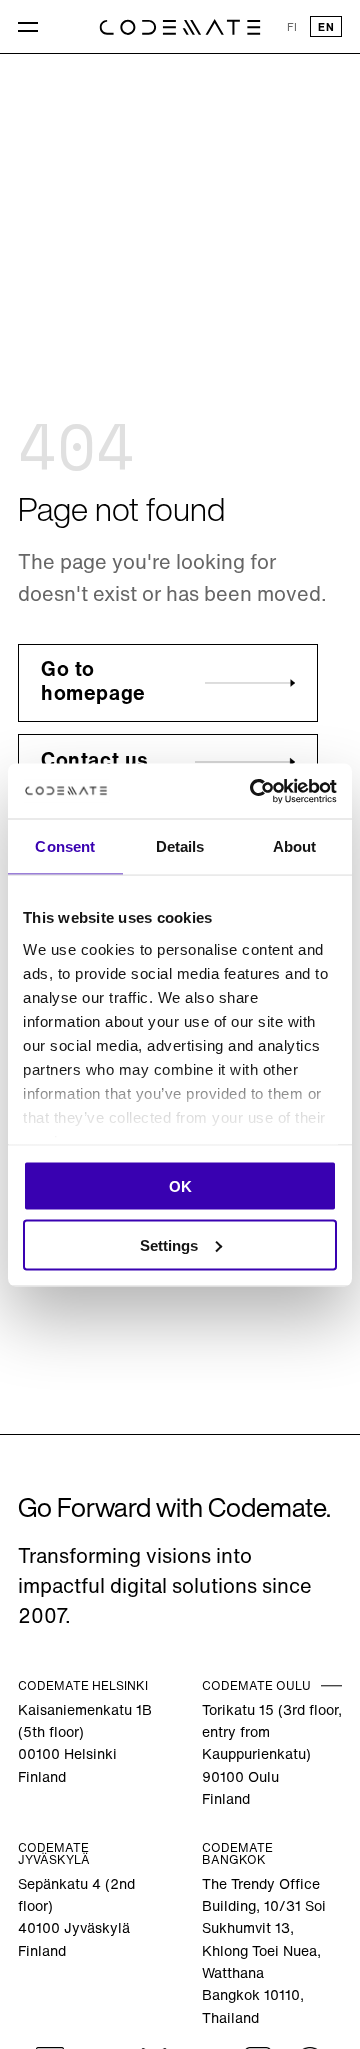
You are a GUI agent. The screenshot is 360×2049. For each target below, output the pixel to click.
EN (326, 28)
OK (180, 1186)
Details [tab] (180, 846)
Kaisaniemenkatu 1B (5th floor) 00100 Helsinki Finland (85, 1745)
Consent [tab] (65, 846)
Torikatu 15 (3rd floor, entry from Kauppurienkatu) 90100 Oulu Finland (272, 1756)
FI (292, 28)
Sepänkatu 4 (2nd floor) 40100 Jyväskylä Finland (76, 1919)
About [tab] (295, 846)
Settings (169, 1244)
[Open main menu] (30, 27)
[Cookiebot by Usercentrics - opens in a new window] (254, 791)
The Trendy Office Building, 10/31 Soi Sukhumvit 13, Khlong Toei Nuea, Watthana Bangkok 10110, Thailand (264, 1952)
